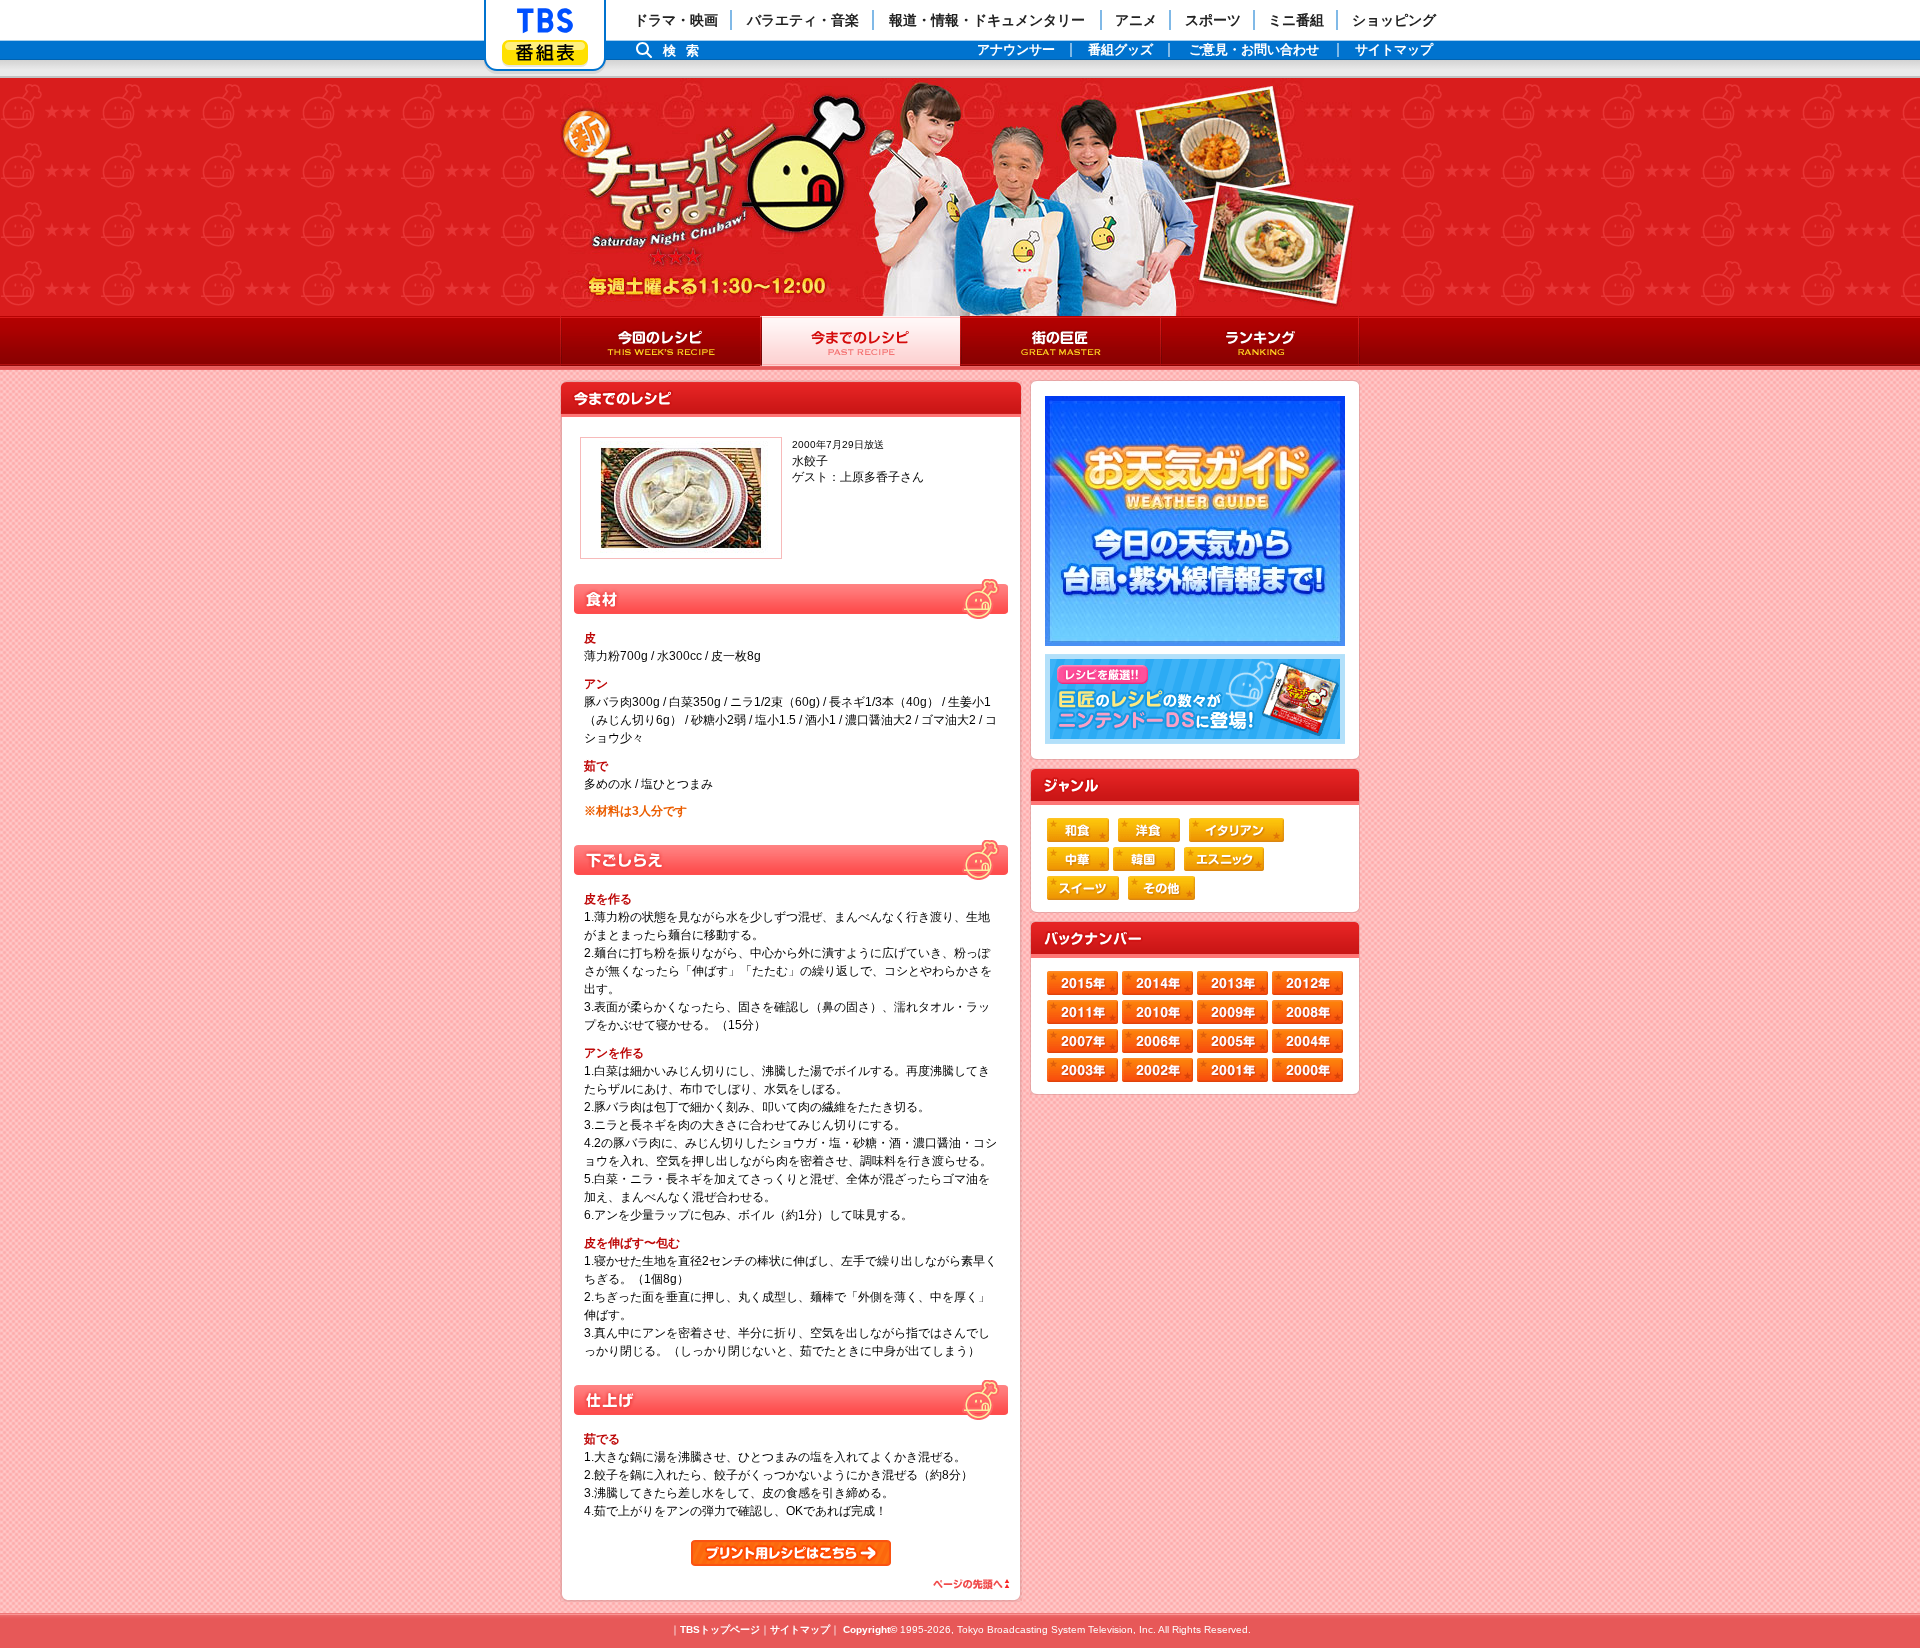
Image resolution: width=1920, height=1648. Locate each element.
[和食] (1078, 830)
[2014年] (1157, 983)
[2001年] (1232, 1070)
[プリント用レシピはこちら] (791, 1553)
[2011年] (1082, 1012)
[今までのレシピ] (860, 343)
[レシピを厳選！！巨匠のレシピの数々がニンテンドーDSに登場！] (1195, 699)
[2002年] (1157, 1070)
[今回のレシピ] (660, 343)
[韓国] (1144, 859)
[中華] (1078, 859)
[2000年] (1307, 1070)
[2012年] (1307, 983)
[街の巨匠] (1060, 343)
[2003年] (1082, 1070)
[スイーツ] (1083, 888)
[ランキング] (1260, 343)
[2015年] (1082, 983)
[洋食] (1149, 830)
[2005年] (1232, 1041)
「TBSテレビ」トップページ (545, 21)
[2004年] (1307, 1041)
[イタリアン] (1236, 830)
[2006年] (1157, 1041)
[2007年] (1082, 1041)
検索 (686, 50)
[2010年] (1157, 1012)
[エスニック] (1224, 859)
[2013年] (1232, 983)
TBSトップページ (720, 1629)
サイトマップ (800, 1629)
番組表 (545, 52)
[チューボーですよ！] (717, 180)
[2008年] (1307, 1012)
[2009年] (1232, 1012)
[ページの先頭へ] (969, 1584)
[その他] (1161, 888)
